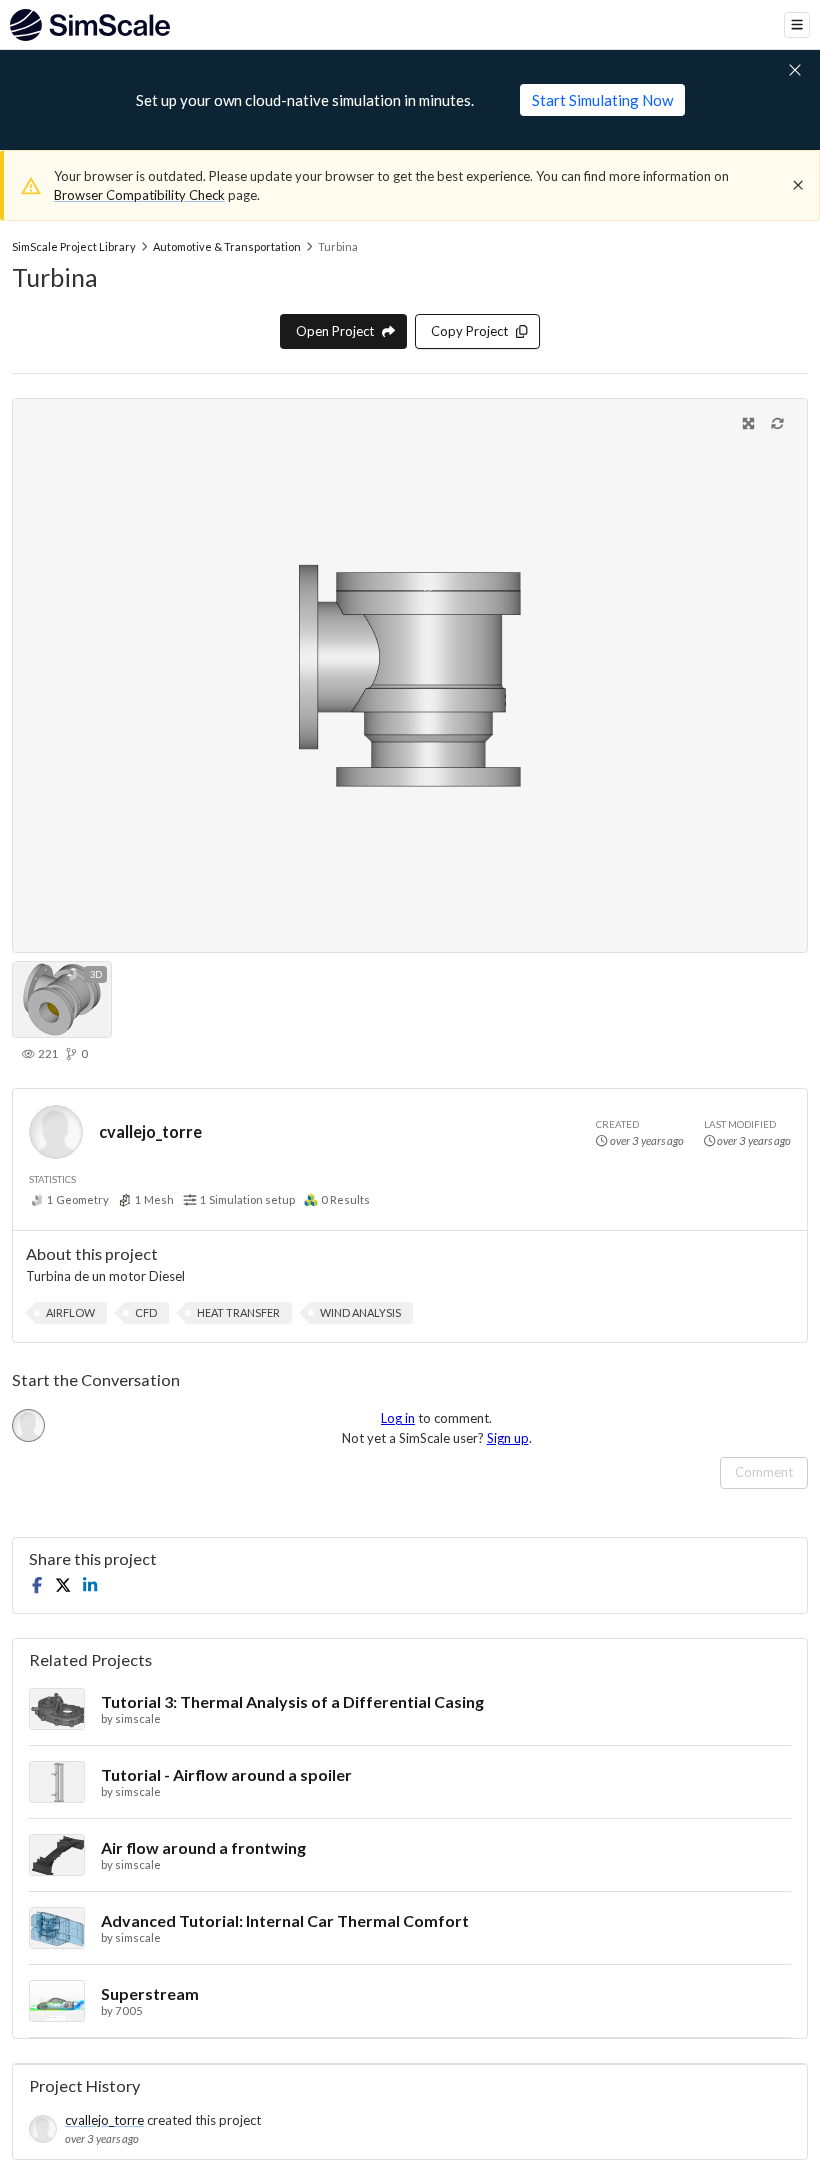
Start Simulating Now (602, 100)
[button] (70, 1313)
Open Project (335, 331)
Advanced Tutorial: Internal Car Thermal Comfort (285, 1920)
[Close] (798, 185)
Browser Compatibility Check (139, 195)
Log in (398, 1418)
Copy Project (469, 331)
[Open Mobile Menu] (797, 25)
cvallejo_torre (150, 1131)
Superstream (150, 1993)
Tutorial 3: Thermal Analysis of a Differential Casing (292, 1701)
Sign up (508, 1438)
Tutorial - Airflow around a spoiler (226, 1774)
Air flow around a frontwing (203, 1847)
